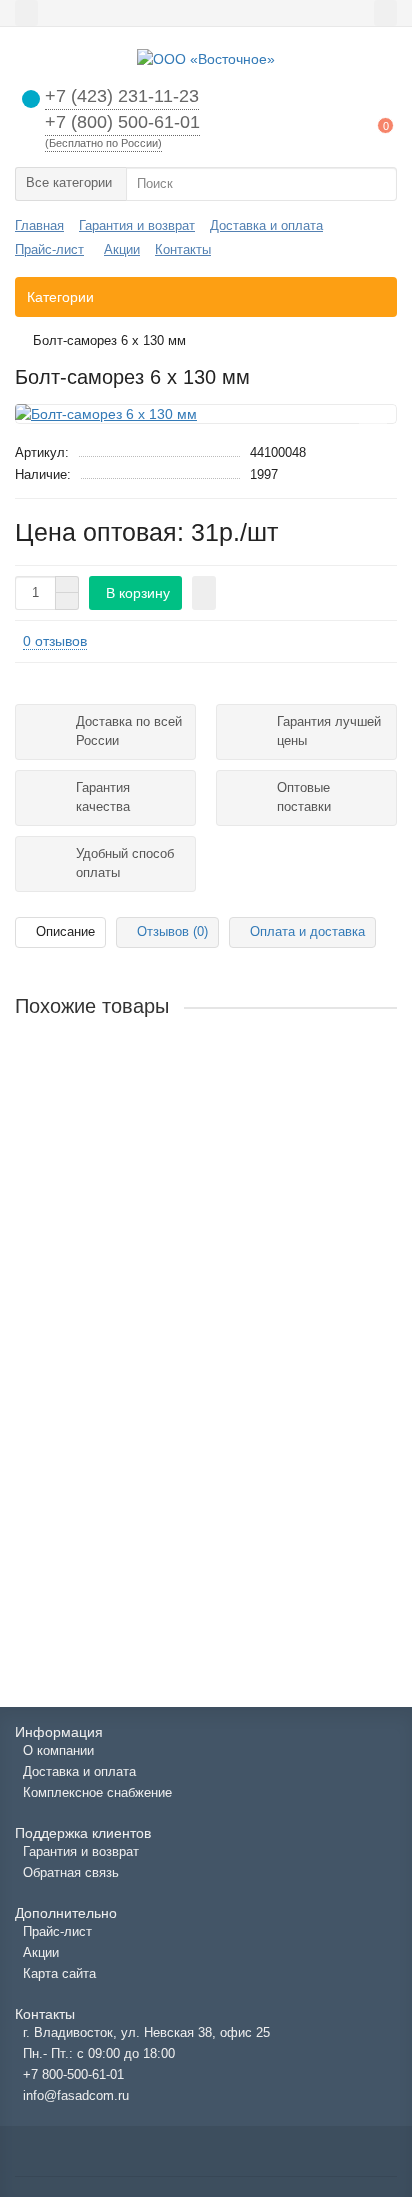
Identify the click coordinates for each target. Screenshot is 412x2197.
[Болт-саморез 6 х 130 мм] (206, 414)
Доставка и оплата (266, 225)
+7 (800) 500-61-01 (122, 122)
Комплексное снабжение (97, 1792)
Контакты (183, 249)
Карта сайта (59, 1973)
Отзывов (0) (172, 931)
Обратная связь (71, 1872)
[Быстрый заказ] (204, 593)
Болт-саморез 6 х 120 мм (99, 1081)
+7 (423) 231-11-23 (122, 96)
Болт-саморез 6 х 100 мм (99, 1245)
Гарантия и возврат (137, 225)
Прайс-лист (49, 249)
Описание (65, 931)
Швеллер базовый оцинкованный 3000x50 (154, 1409)
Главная (39, 225)
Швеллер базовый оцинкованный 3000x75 (154, 1573)
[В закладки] (373, 426)
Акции (122, 249)
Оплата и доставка (307, 931)
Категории (60, 297)
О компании (58, 1750)
